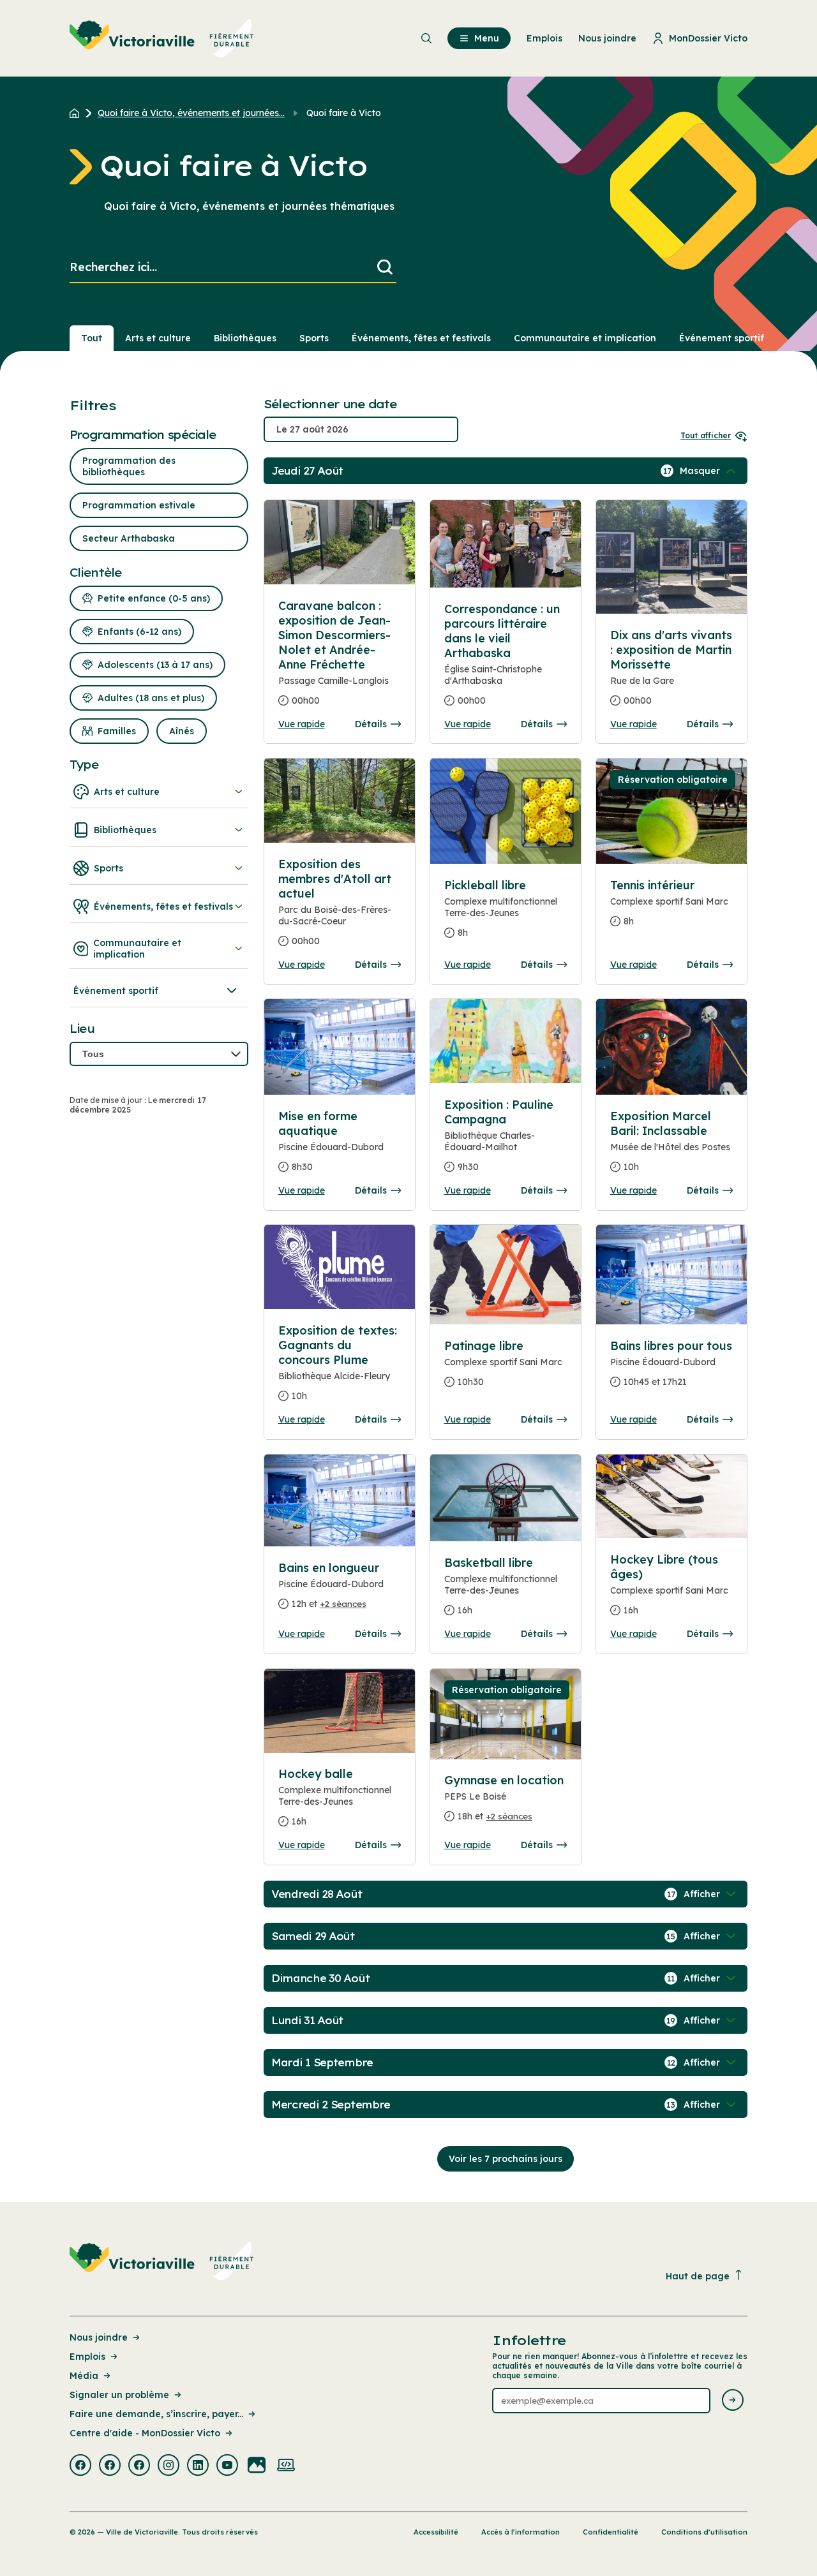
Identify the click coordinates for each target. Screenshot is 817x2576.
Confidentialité (611, 2532)
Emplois (87, 2357)
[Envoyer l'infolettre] (733, 2401)
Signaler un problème (119, 2395)
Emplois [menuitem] (544, 38)
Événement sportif (722, 338)
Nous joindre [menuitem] (607, 38)
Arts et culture (158, 338)
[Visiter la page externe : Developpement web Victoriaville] (286, 2466)
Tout (92, 338)
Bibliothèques (245, 338)
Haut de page (698, 2276)
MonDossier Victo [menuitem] (708, 38)
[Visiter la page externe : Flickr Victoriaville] (257, 2466)
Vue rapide (302, 724)
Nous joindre (99, 2337)
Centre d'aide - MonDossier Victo (145, 2433)
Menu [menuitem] (487, 38)
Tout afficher (706, 435)
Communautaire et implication (585, 338)
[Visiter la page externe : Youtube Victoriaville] (227, 2466)
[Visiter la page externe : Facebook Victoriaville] (80, 2466)
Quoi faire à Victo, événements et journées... (191, 113)
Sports (314, 338)
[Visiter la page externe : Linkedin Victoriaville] (198, 2466)
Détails (371, 724)
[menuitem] (162, 38)
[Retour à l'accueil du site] (78, 113)
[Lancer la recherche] (385, 268)
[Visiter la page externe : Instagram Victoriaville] (169, 2466)
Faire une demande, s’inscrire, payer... (156, 2414)
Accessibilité (436, 2532)
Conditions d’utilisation (704, 2532)
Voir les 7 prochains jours (506, 2159)
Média (84, 2376)
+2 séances (343, 1604)
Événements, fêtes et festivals (421, 338)
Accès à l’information (521, 2532)
